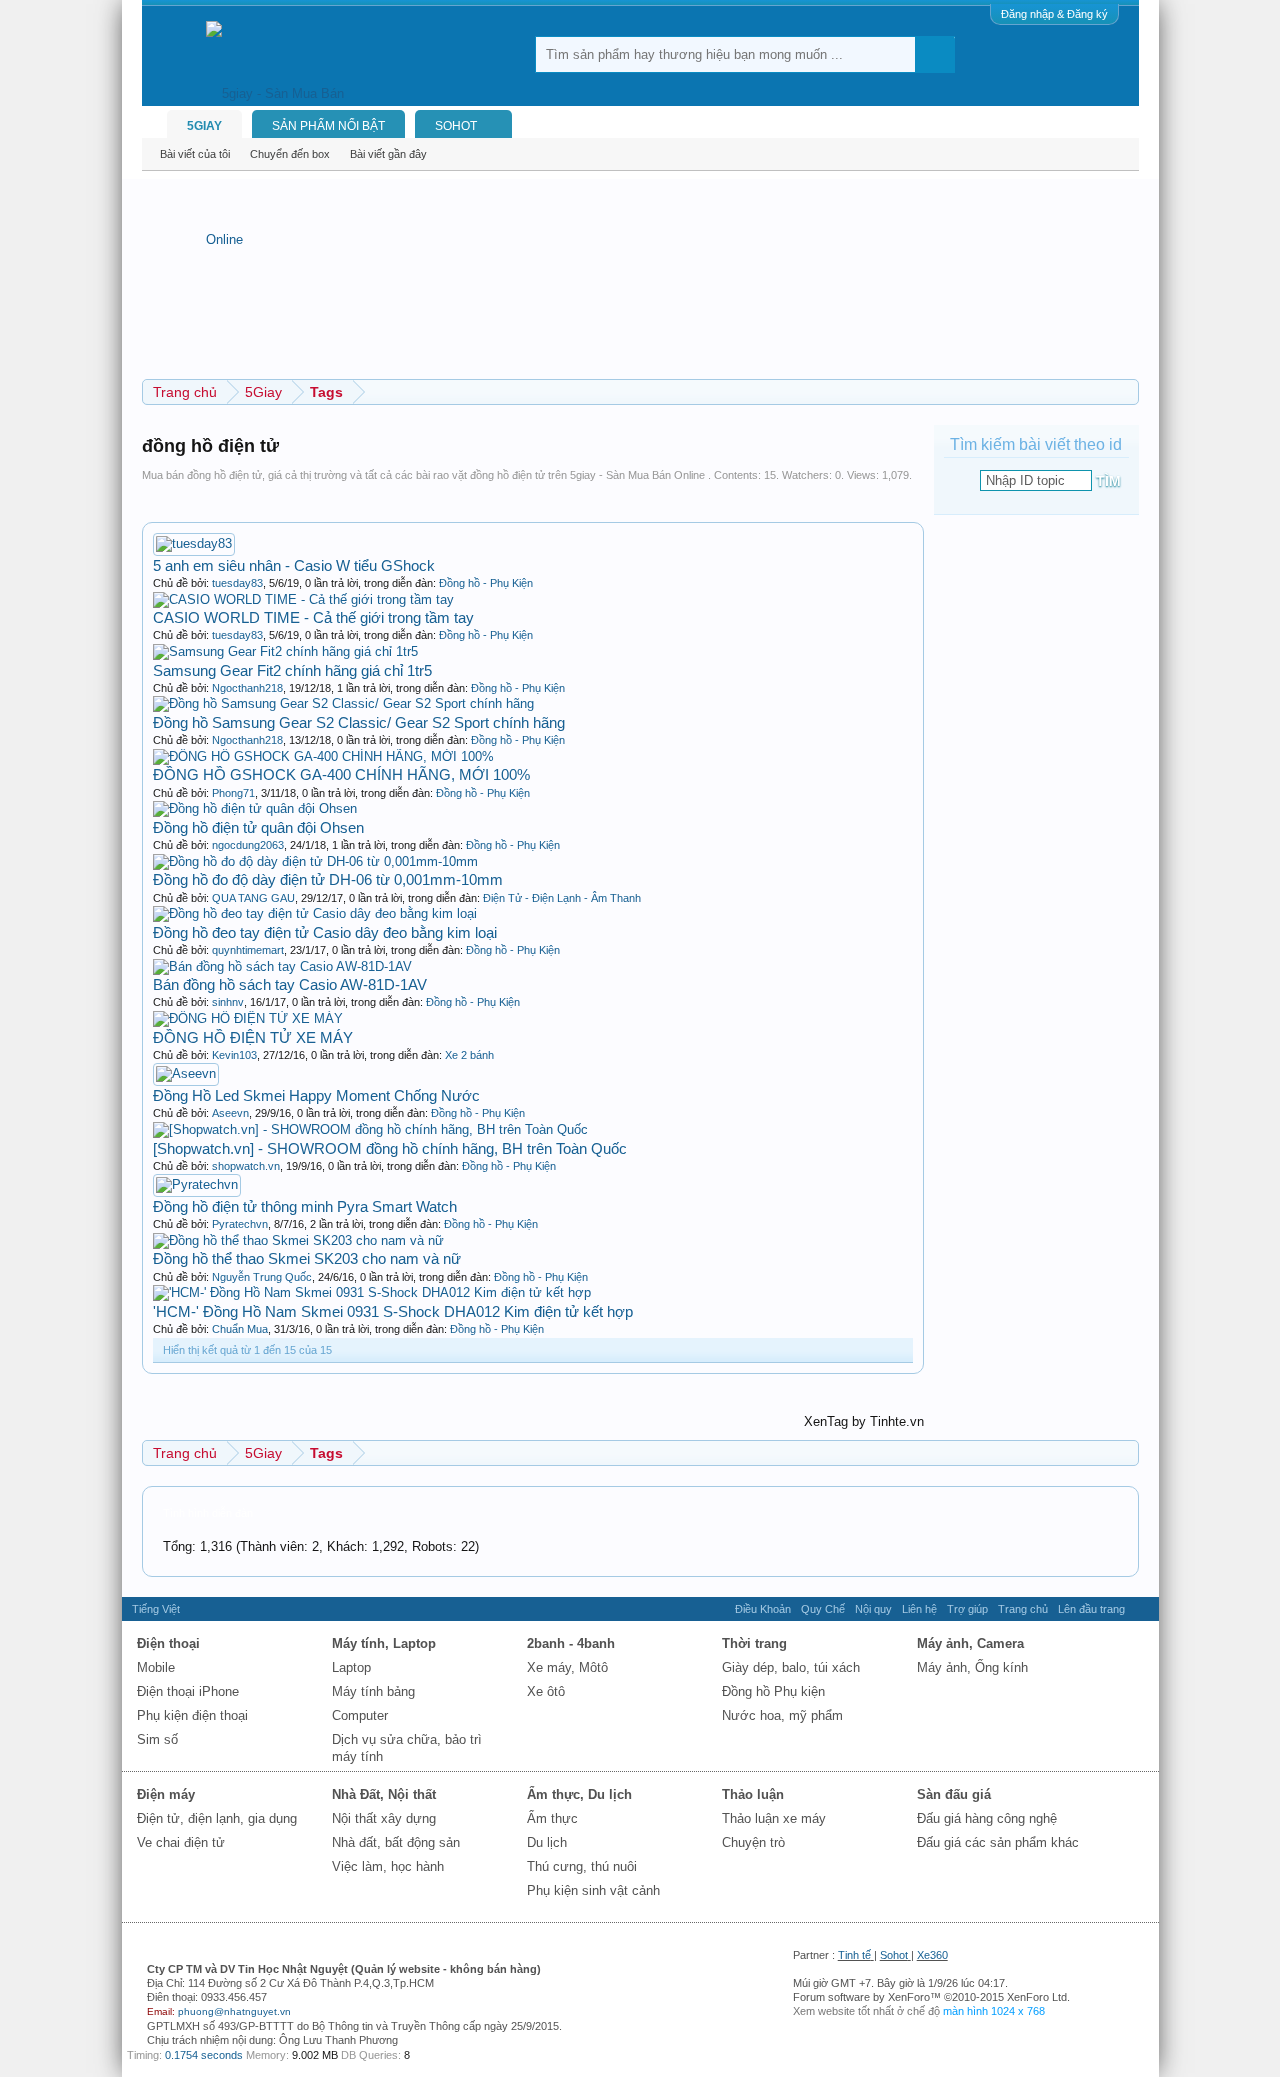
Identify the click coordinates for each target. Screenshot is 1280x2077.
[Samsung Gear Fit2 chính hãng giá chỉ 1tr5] (285, 651)
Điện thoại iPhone (188, 1691)
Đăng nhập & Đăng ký (1054, 14)
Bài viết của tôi (195, 154)
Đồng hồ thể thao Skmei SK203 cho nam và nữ (307, 1258)
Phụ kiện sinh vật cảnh (593, 1890)
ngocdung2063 (248, 845)
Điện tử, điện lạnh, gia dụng (217, 1818)
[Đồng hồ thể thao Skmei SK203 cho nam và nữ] (298, 1240)
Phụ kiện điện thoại (192, 1715)
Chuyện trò (753, 1842)
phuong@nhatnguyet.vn (234, 2011)
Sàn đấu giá (954, 1794)
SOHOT (456, 126)
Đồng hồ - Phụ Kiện (486, 583)
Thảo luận (753, 1794)
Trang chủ (1023, 1609)
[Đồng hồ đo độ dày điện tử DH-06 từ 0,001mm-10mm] (315, 861)
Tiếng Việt (156, 1609)
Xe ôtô (546, 1691)
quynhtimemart (248, 950)
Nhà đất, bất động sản (396, 1842)
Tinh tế (854, 1955)
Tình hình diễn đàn (208, 1513)
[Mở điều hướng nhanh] (1126, 391)
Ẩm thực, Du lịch (579, 1794)
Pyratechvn (240, 1224)
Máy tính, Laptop (384, 1643)
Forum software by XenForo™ (931, 1997)
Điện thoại (168, 1643)
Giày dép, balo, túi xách (791, 1667)
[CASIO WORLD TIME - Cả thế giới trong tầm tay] (303, 599)
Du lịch (547, 1842)
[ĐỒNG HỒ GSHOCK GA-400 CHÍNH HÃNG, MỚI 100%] (323, 756)
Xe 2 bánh (469, 1055)
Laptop (351, 1667)
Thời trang (754, 1643)
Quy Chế (823, 1609)
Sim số (157, 1739)
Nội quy (873, 1609)
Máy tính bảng (373, 1691)
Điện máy (166, 1794)
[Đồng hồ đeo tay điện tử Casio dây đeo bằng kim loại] (315, 913)
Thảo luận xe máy (774, 1818)
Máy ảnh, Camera (970, 1643)
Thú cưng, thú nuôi (582, 1866)
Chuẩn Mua (240, 1329)
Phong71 (233, 793)
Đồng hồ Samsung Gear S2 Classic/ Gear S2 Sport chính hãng (359, 722)
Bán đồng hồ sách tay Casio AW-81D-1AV (290, 984)
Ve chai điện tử (181, 1842)
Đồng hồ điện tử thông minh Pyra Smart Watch (305, 1206)
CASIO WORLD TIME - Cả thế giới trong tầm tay (313, 617)
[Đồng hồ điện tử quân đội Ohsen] (255, 808)
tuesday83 (237, 583)
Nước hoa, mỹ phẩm (782, 1715)
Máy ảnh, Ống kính (972, 1667)
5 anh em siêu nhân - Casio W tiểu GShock (294, 565)
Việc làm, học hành (388, 1866)
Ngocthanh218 (247, 688)
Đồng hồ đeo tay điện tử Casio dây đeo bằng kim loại (325, 932)
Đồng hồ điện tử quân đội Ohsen (258, 827)
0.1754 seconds (204, 2055)
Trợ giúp (967, 1609)
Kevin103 (234, 1055)
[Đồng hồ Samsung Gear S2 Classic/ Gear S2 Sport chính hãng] (343, 703)
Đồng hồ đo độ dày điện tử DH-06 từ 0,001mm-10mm (328, 879)
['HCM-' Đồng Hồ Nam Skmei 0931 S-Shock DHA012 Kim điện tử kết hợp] (372, 1292)
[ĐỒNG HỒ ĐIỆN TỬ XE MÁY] (248, 1018)
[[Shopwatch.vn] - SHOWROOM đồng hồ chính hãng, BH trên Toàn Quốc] (370, 1129)
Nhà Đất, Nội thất (384, 1794)
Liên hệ (919, 1609)
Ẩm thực (552, 1818)
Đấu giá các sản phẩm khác (998, 1842)
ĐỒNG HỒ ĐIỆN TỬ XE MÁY (253, 1037)
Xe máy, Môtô (567, 1667)
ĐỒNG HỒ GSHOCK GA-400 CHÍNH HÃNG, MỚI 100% (341, 774)
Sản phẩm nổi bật (328, 126)
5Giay (204, 126)
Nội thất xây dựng (384, 1818)
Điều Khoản (763, 1609)
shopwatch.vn (246, 1166)
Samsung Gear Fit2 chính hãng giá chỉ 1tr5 (292, 670)
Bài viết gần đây (388, 154)
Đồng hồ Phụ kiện (773, 1691)
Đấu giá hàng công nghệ (987, 1818)
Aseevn (230, 1113)
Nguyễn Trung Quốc (262, 1277)
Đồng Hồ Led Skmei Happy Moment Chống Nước (316, 1095)
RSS (1142, 1609)
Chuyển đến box (290, 154)
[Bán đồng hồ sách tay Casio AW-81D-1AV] (282, 966)
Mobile (156, 1667)
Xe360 (932, 1955)
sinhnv (228, 1002)
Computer (360, 1715)
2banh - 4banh (571, 1643)
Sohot (894, 1955)
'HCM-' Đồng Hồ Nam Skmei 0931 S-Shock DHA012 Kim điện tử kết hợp (393, 1311)
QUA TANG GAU (253, 898)
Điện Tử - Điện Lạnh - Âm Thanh (562, 898)
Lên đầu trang (1091, 1609)
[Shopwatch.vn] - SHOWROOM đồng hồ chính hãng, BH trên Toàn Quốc (390, 1148)
